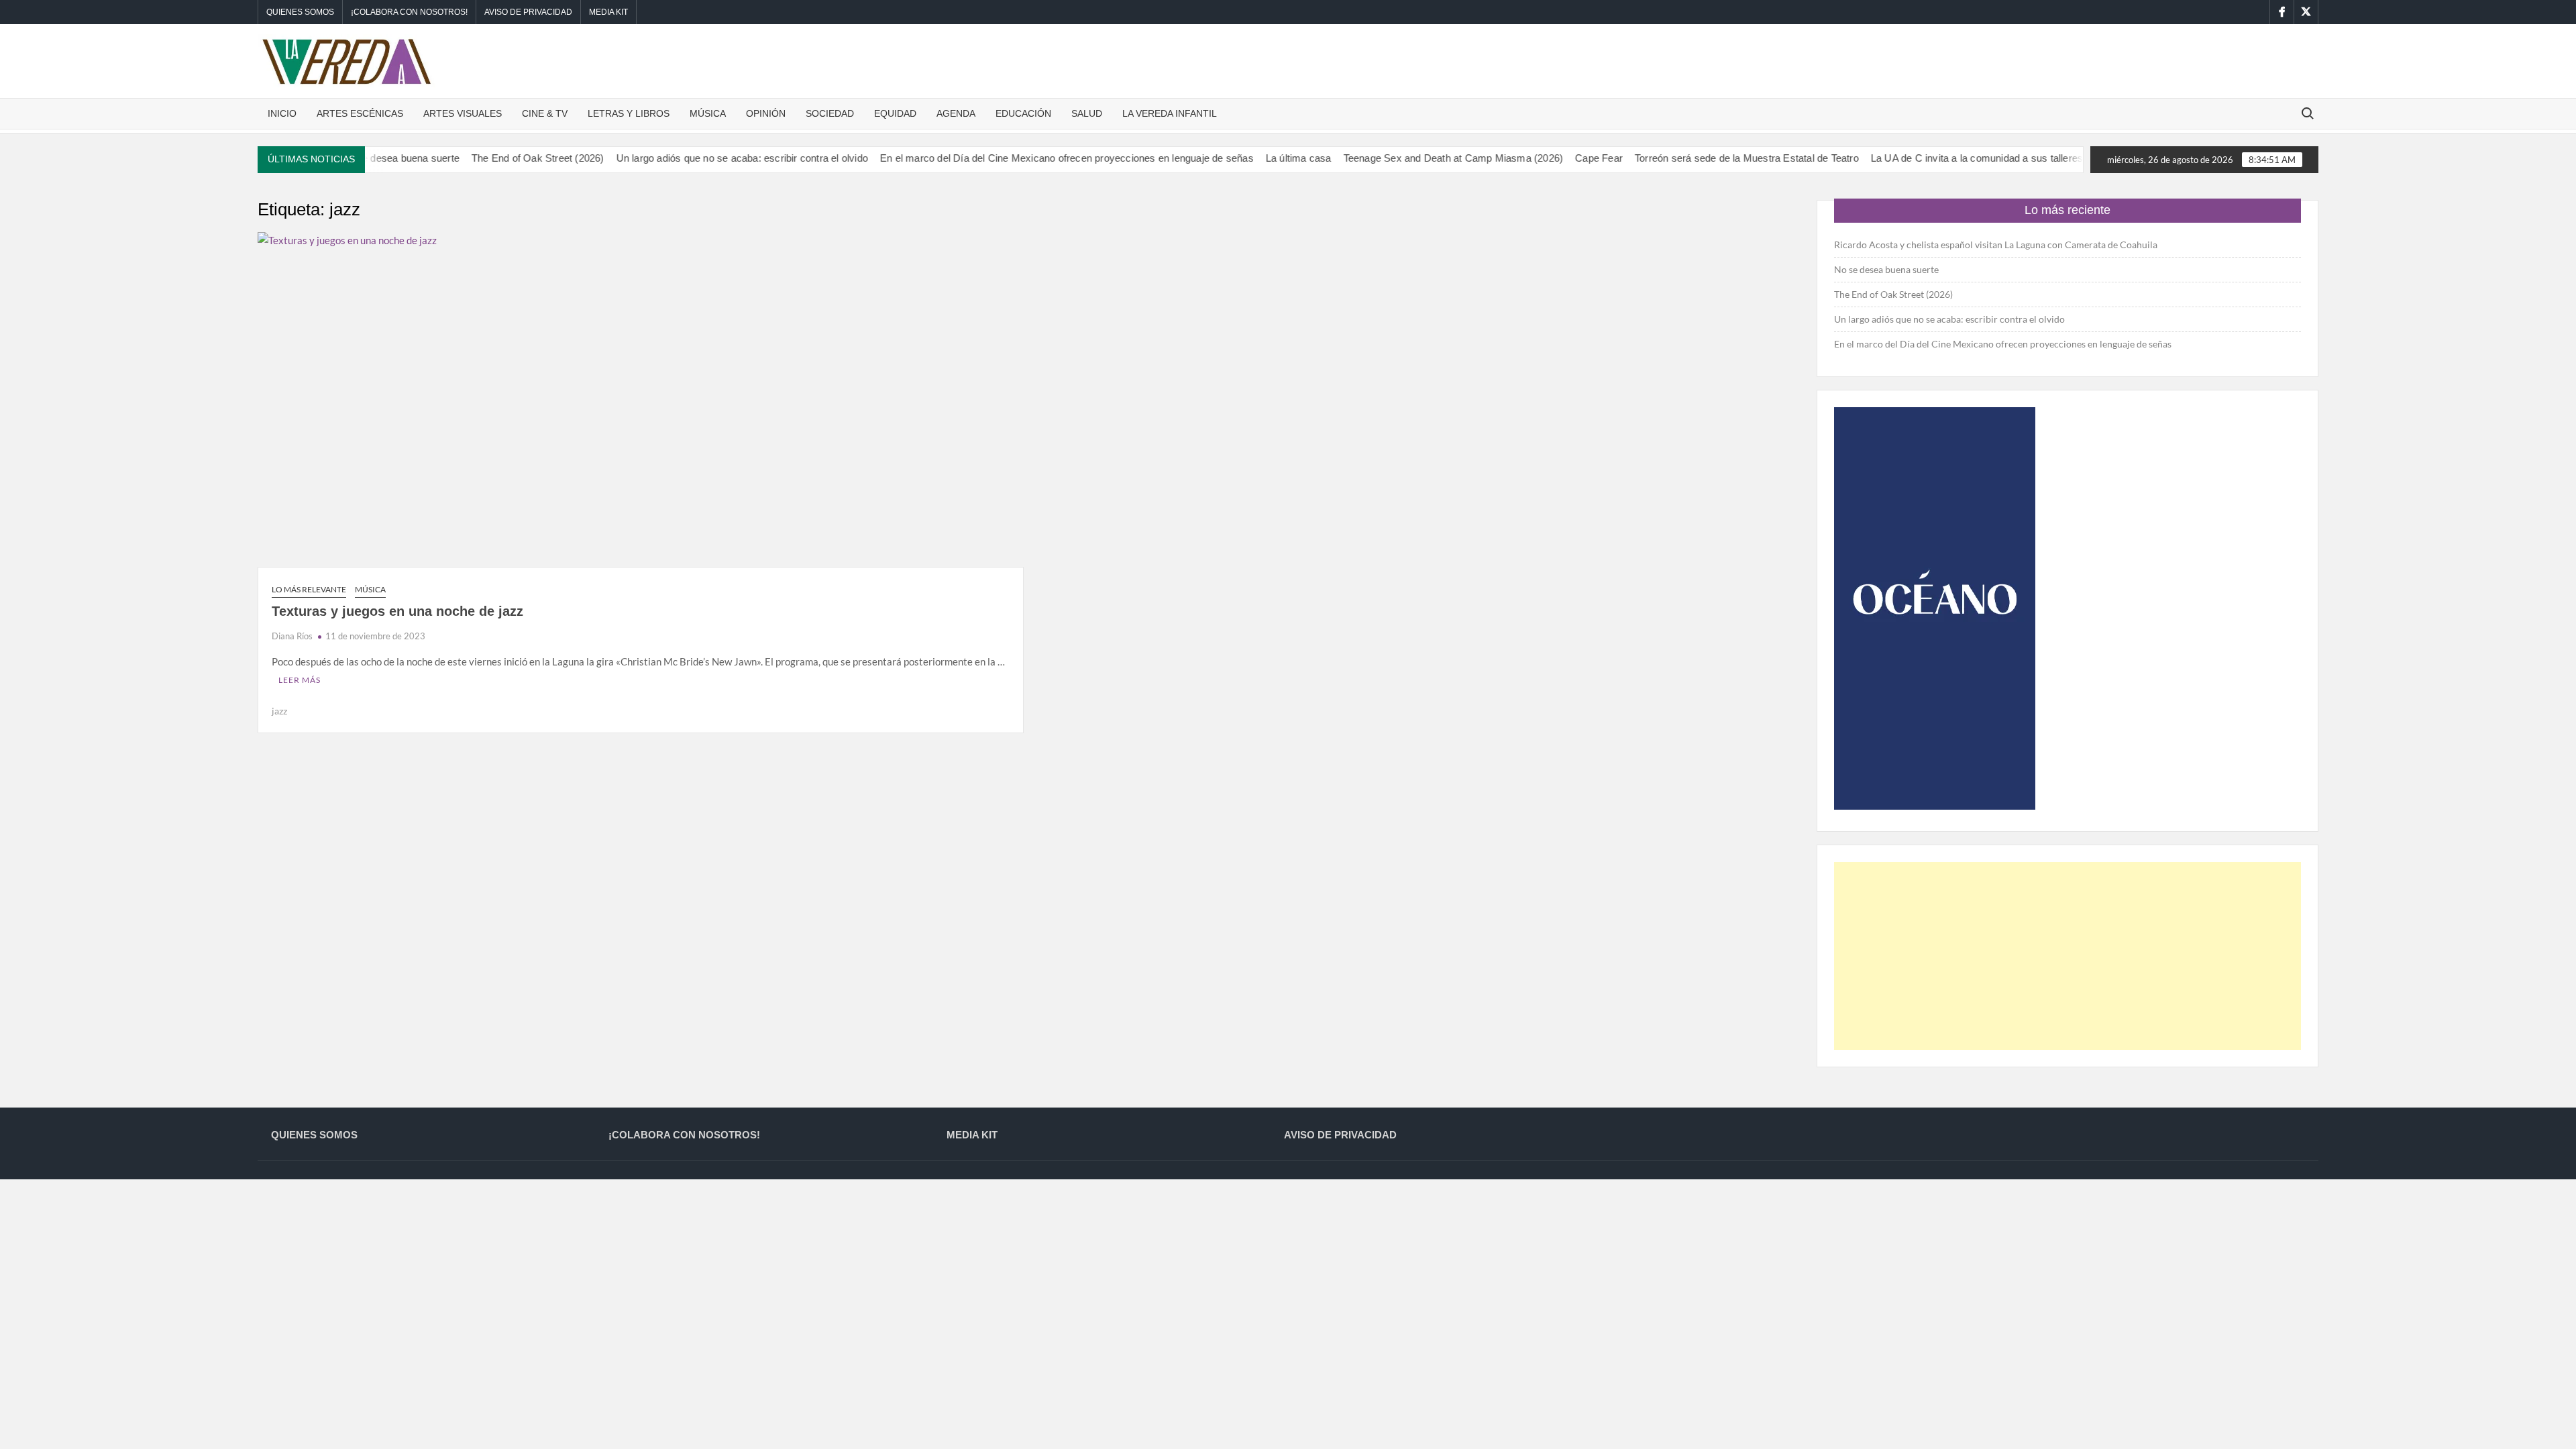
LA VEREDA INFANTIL (1170, 113)
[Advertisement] (2068, 956)
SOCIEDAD (830, 113)
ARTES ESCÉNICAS (360, 113)
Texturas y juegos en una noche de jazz (397, 611)
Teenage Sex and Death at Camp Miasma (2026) (1419, 158)
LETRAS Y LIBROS (629, 113)
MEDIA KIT (608, 12)
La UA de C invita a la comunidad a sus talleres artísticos (1965, 158)
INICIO (282, 113)
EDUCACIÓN (1023, 113)
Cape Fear (1565, 158)
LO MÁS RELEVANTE (309, 589)
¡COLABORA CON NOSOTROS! (409, 12)
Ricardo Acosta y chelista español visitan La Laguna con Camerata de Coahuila (1996, 245)
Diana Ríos (292, 636)
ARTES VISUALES (463, 113)
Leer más (300, 680)
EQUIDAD (895, 113)
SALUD (1087, 113)
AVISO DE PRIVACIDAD (528, 12)
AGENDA (956, 113)
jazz (279, 711)
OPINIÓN (766, 113)
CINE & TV (545, 113)
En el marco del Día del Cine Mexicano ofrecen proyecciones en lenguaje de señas (1033, 158)
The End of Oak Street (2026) (504, 158)
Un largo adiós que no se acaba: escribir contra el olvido (708, 158)
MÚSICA (708, 113)
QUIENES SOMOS (300, 12)
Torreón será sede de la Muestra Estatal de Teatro (1713, 158)
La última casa (1265, 158)
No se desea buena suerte (1886, 269)
